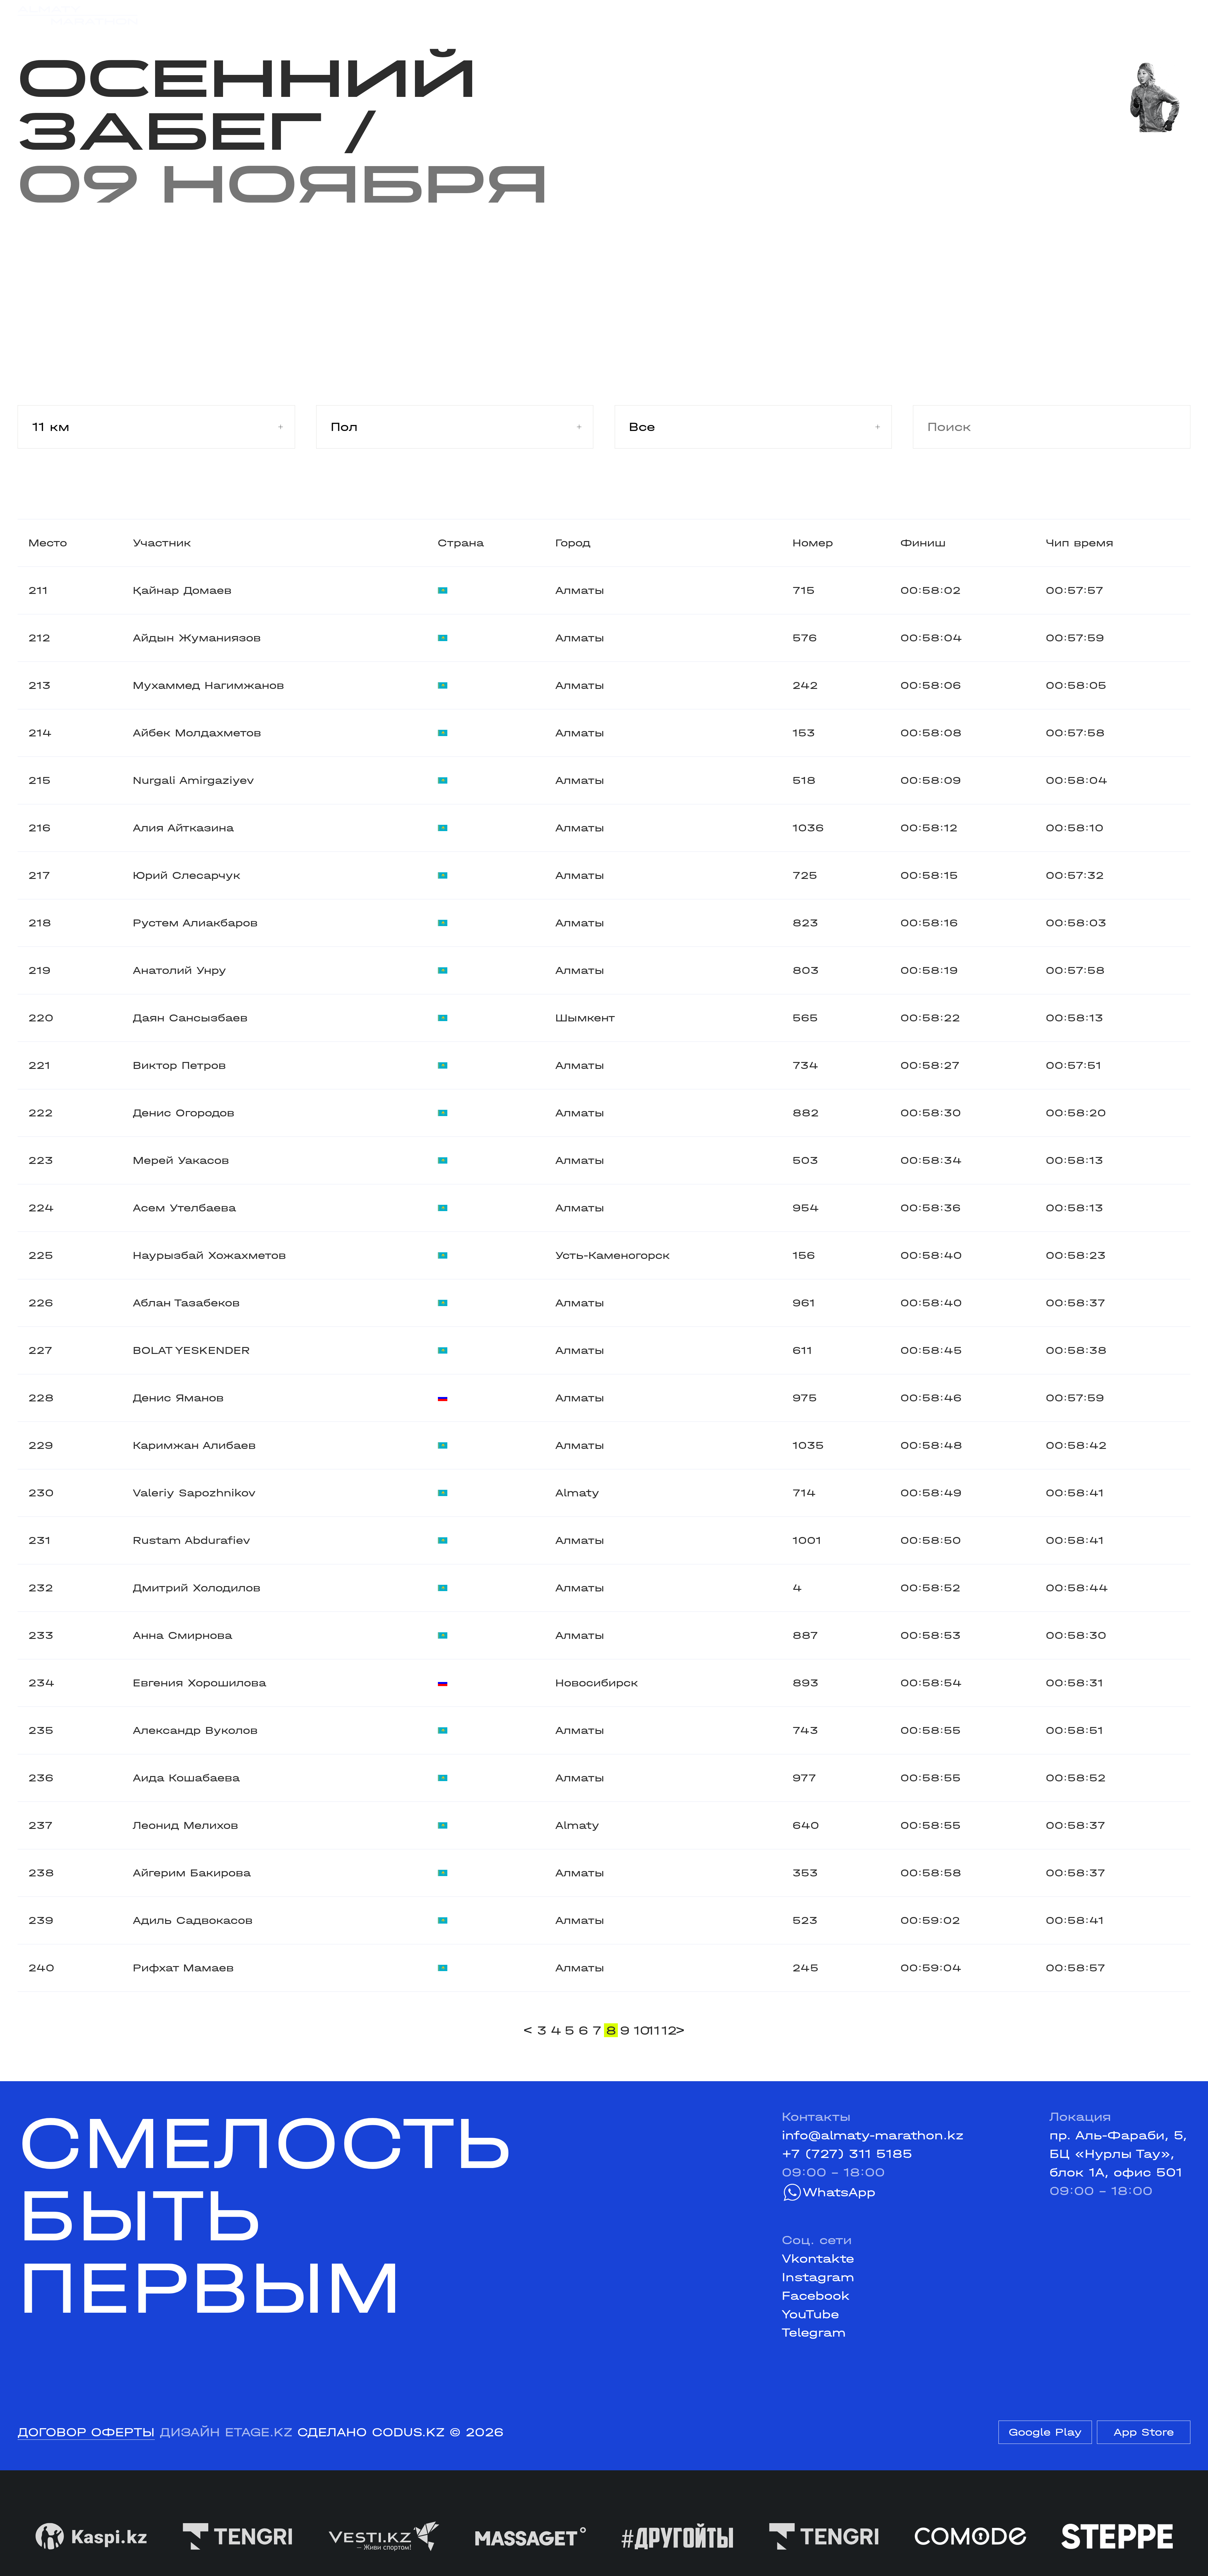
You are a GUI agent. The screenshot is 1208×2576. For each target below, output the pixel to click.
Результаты (344, 15)
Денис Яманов (178, 1398)
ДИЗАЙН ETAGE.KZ (226, 2432)
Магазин (1017, 15)
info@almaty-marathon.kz (873, 2135)
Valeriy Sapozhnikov (194, 1493)
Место (48, 543)
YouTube (810, 2314)
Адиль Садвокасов (193, 1920)
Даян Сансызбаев (190, 1018)
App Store (1144, 2432)
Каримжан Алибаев (194, 1445)
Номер (813, 543)
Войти (1171, 15)
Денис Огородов (184, 1113)
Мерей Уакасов (181, 1160)
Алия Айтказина (183, 828)
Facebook (816, 2296)
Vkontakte (818, 2259)
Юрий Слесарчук (187, 875)
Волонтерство (683, 15)
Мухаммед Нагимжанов (208, 685)
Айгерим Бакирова (192, 1873)
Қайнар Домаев (182, 590)
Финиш (923, 543)
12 (667, 2030)
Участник (162, 543)
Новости (591, 15)
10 (640, 2030)
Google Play (1045, 2432)
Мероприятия (242, 15)
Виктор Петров (179, 1065)
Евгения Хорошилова (199, 1683)
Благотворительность (473, 15)
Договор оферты (86, 2432)
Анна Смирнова (182, 1635)
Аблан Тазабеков (186, 1303)
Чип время (1079, 543)
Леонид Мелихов (185, 1825)
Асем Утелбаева (184, 1208)
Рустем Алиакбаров (195, 923)
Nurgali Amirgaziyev (193, 780)
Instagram (818, 2277)
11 (653, 2030)
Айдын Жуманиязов (197, 638)
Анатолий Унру (179, 970)
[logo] (78, 16)
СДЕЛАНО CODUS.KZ (371, 2432)
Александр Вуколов (195, 1730)
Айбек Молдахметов (197, 733)
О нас (766, 15)
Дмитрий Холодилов (197, 1588)
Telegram (814, 2333)
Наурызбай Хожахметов (209, 1255)
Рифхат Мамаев (183, 1968)
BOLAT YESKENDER (191, 1350)
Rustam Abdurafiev (192, 1540)
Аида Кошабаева (186, 1778)
